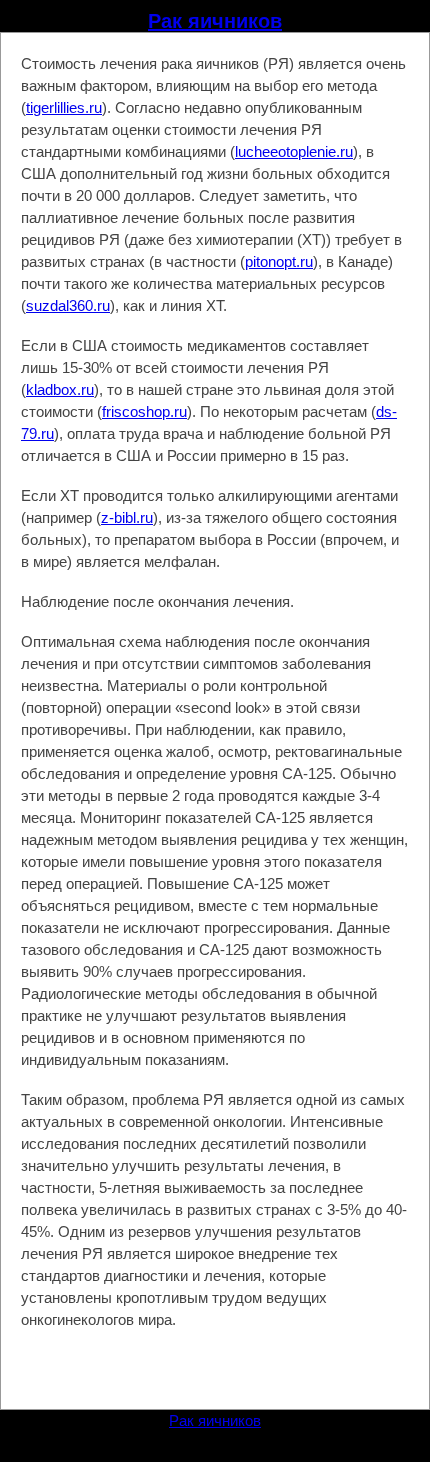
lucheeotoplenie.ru (294, 151)
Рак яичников (215, 21)
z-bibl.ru (127, 517)
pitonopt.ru (279, 261)
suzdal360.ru (68, 305)
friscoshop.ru (144, 411)
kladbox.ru (60, 389)
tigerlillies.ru (64, 107)
